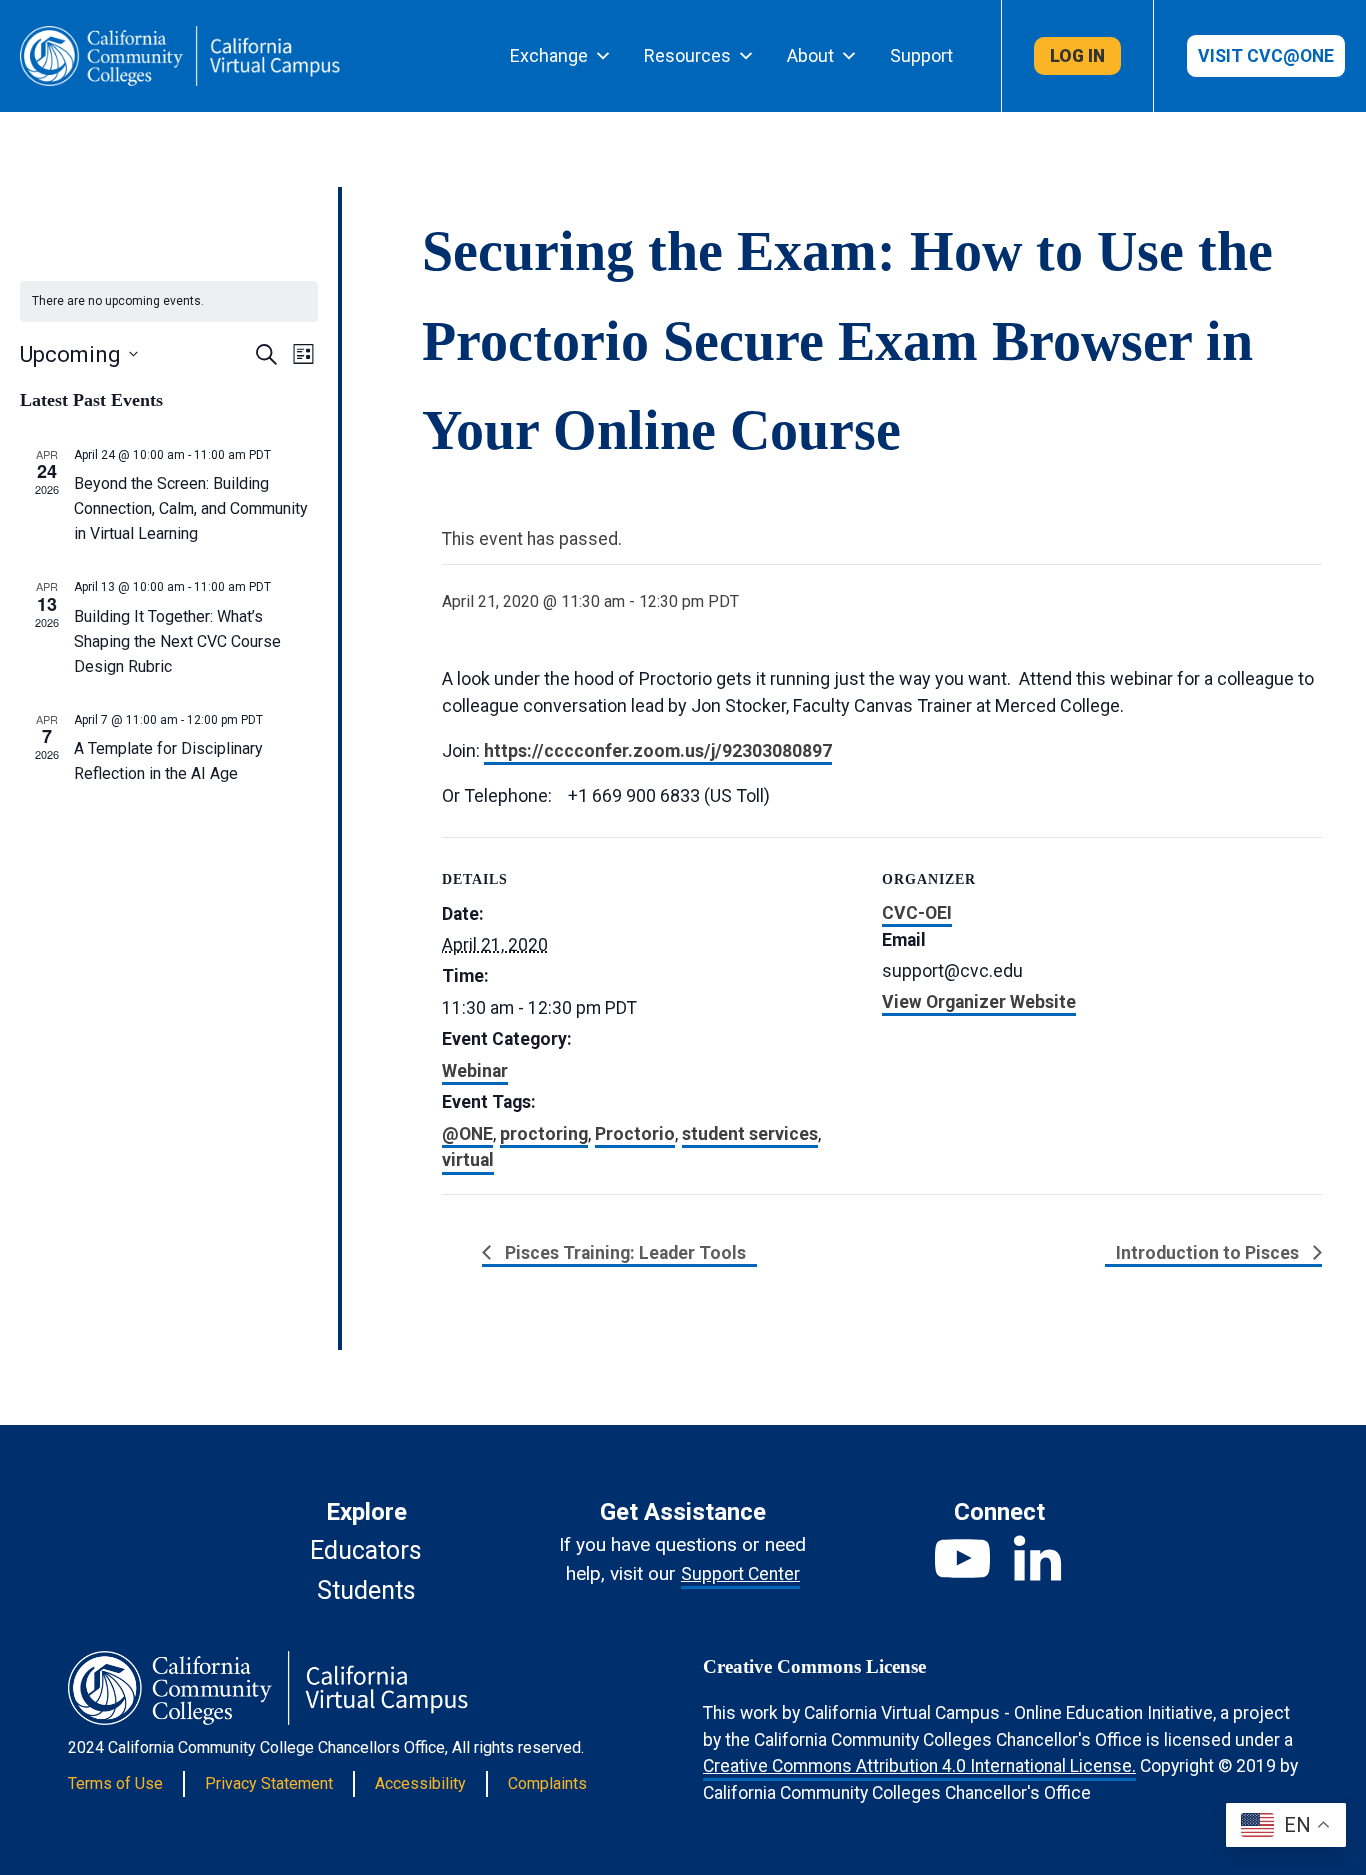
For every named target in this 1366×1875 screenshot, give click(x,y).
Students (366, 1590)
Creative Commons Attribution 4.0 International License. (919, 1766)
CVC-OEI (917, 913)
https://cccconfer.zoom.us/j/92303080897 (658, 751)
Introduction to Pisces (1209, 1253)
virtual (468, 1160)
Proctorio (635, 1134)
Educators (366, 1550)
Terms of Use (115, 1783)
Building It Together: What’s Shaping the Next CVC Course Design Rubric (177, 641)
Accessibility (420, 1783)
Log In (1077, 56)
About (810, 55)
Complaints (547, 1783)
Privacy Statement (269, 1783)
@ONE (467, 1134)
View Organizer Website (979, 1002)
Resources (687, 55)
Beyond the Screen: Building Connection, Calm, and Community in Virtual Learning (191, 508)
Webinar (475, 1071)
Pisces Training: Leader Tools (623, 1253)
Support (921, 55)
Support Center (740, 1574)
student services (750, 1134)
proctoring (544, 1134)
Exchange (549, 55)
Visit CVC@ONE (1266, 56)
